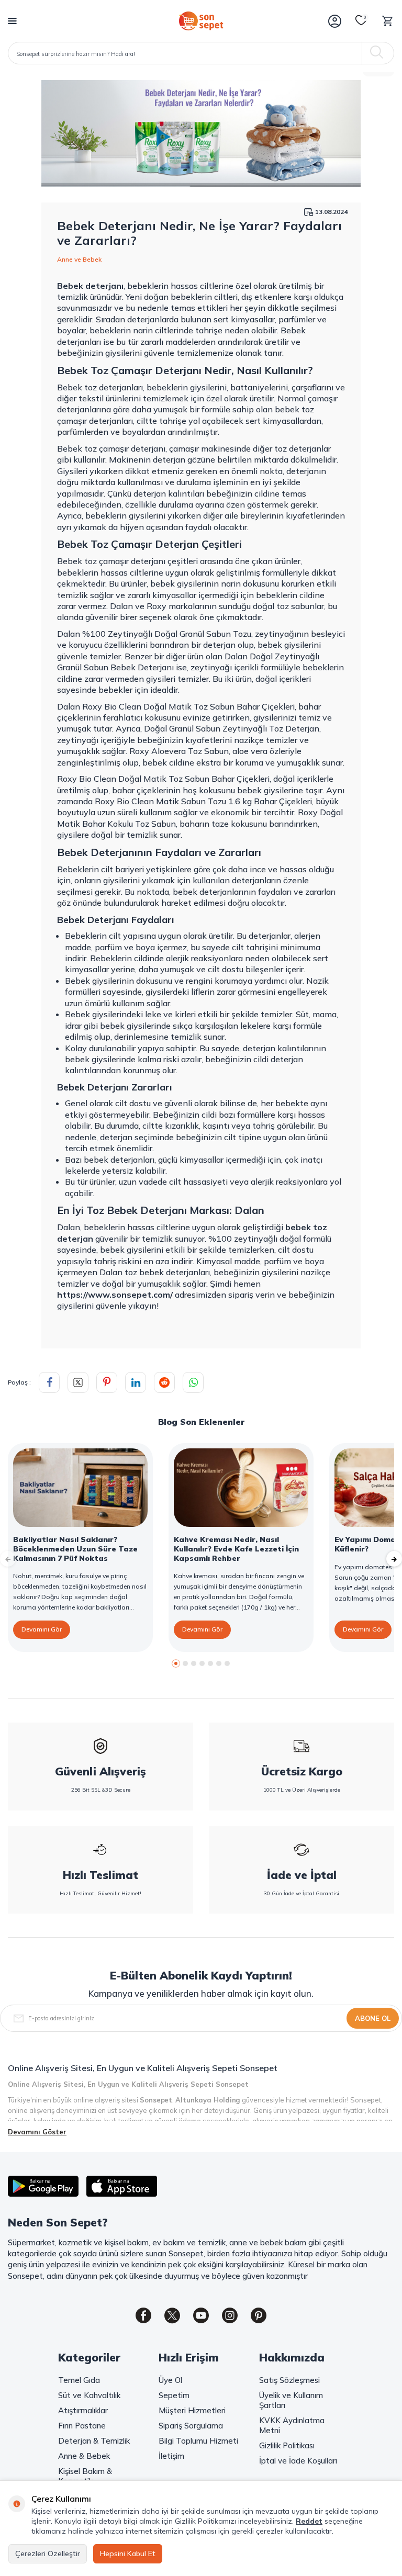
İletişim (171, 2456)
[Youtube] (201, 2315)
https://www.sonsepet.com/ (115, 1295)
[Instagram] (230, 2315)
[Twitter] (172, 2315)
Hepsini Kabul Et (128, 2553)
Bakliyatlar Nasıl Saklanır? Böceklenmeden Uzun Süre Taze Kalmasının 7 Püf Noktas (75, 1549)
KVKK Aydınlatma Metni (292, 2425)
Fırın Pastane (82, 2426)
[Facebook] (143, 2315)
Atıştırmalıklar (83, 2410)
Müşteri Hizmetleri (192, 2410)
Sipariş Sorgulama (191, 2426)
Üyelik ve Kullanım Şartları (291, 2400)
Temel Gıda (79, 2380)
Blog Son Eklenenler (201, 1422)
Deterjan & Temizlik (94, 2441)
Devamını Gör (42, 1629)
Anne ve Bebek (79, 259)
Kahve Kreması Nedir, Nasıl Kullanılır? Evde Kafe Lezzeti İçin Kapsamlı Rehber (236, 1549)
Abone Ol (373, 2018)
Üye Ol (170, 2380)
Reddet (309, 2521)
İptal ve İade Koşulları (298, 2461)
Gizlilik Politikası (287, 2445)
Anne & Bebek (84, 2456)
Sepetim (174, 2395)
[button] (176, 1663)
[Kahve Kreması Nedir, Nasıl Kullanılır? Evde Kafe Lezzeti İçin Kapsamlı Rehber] (241, 1488)
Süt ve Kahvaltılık (89, 2395)
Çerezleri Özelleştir (48, 2553)
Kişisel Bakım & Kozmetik (85, 2476)
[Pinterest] (259, 2315)
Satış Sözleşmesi (289, 2380)
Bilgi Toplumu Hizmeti (198, 2441)
